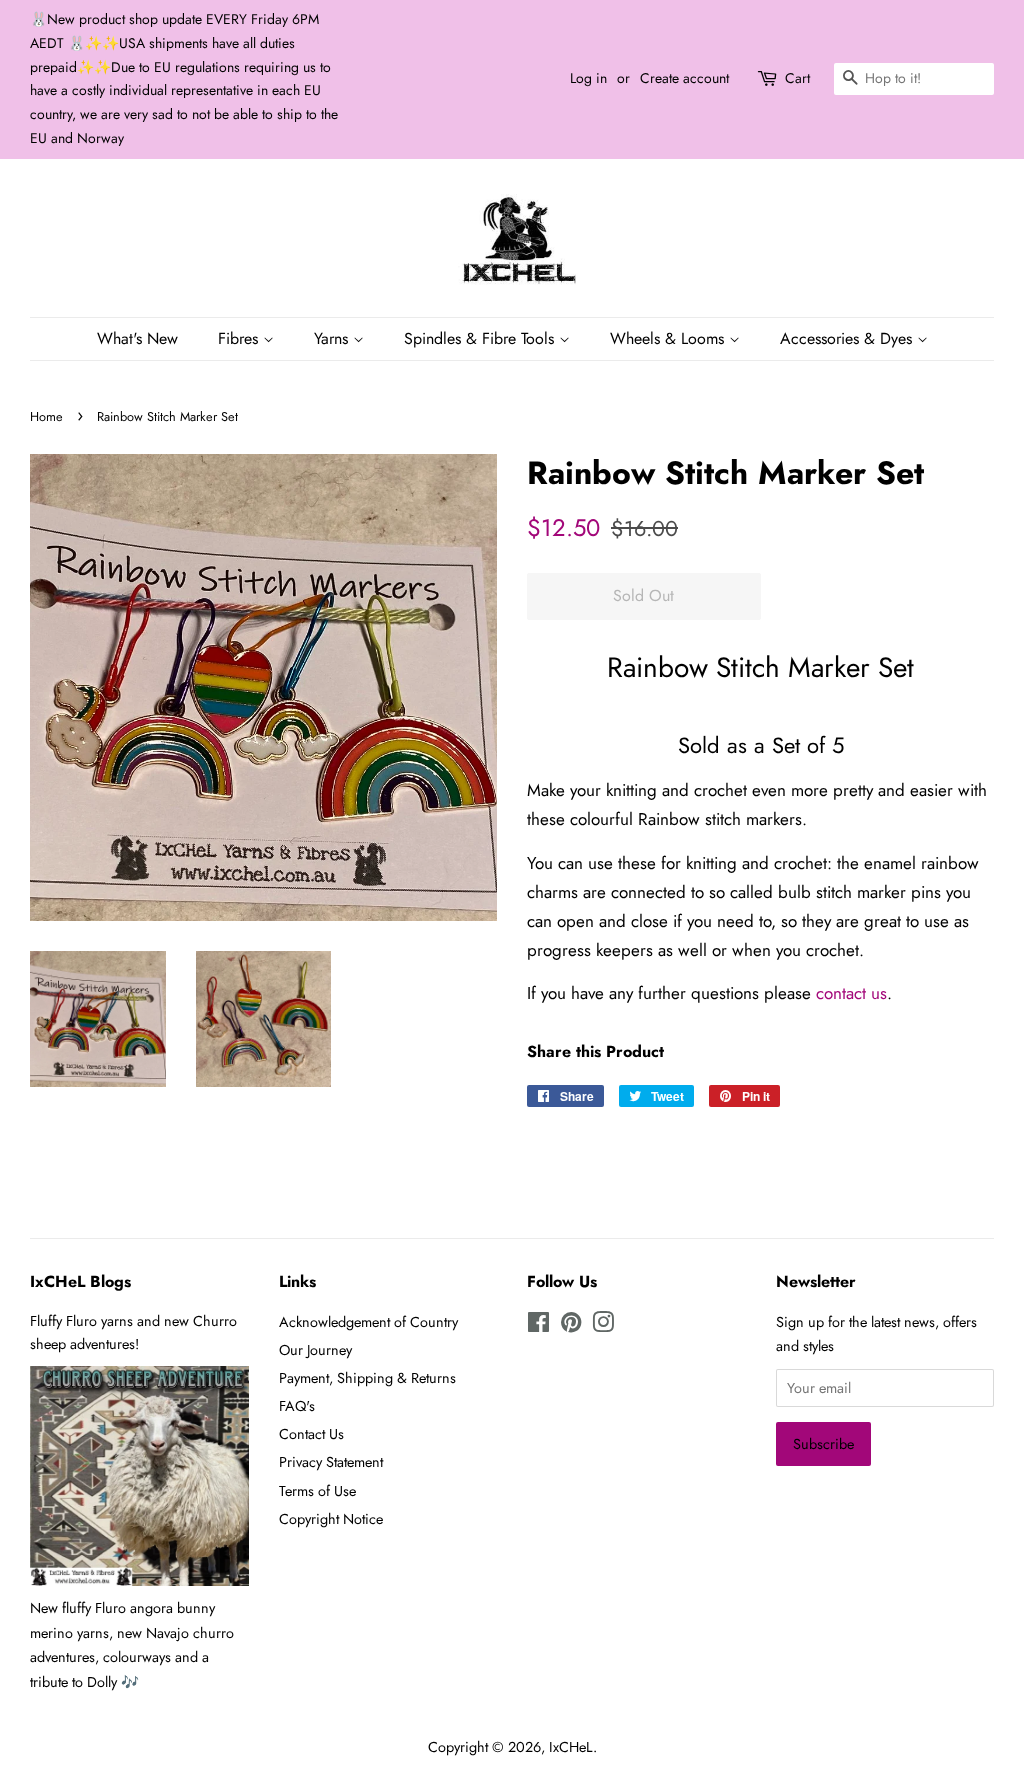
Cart (797, 78)
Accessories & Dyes (848, 338)
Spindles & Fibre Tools (481, 338)
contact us (851, 993)
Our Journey (315, 1350)
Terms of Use (317, 1491)
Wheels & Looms (669, 338)
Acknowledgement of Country (368, 1322)
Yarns (333, 338)
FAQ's (297, 1406)
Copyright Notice (331, 1519)
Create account (684, 78)
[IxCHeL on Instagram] (603, 1326)
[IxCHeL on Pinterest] (571, 1326)
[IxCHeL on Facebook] (538, 1326)
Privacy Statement (331, 1462)
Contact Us (311, 1434)
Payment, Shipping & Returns (367, 1378)
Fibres (240, 338)
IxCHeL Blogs (80, 1281)
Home (46, 416)
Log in (588, 78)
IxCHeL (571, 1747)
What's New (137, 338)
